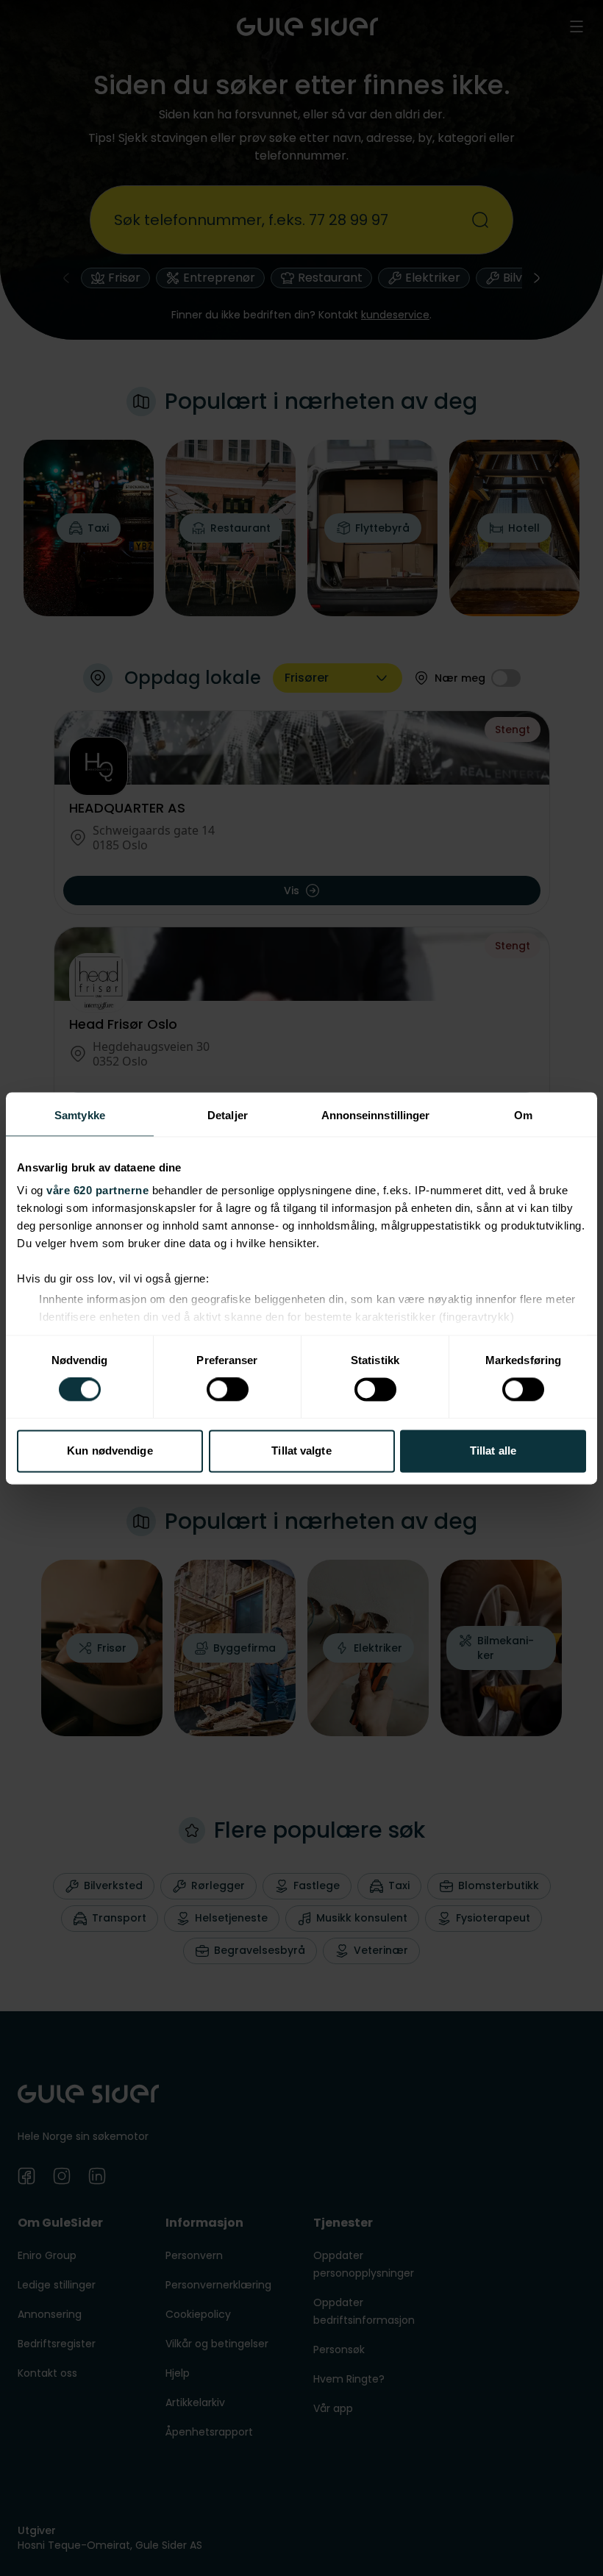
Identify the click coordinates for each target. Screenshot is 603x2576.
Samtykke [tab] (80, 1115)
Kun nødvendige (110, 1451)
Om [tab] (523, 1115)
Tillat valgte (301, 1451)
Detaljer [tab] (228, 1115)
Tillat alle (493, 1451)
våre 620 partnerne (97, 1190)
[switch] (228, 1390)
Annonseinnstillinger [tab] (376, 1115)
